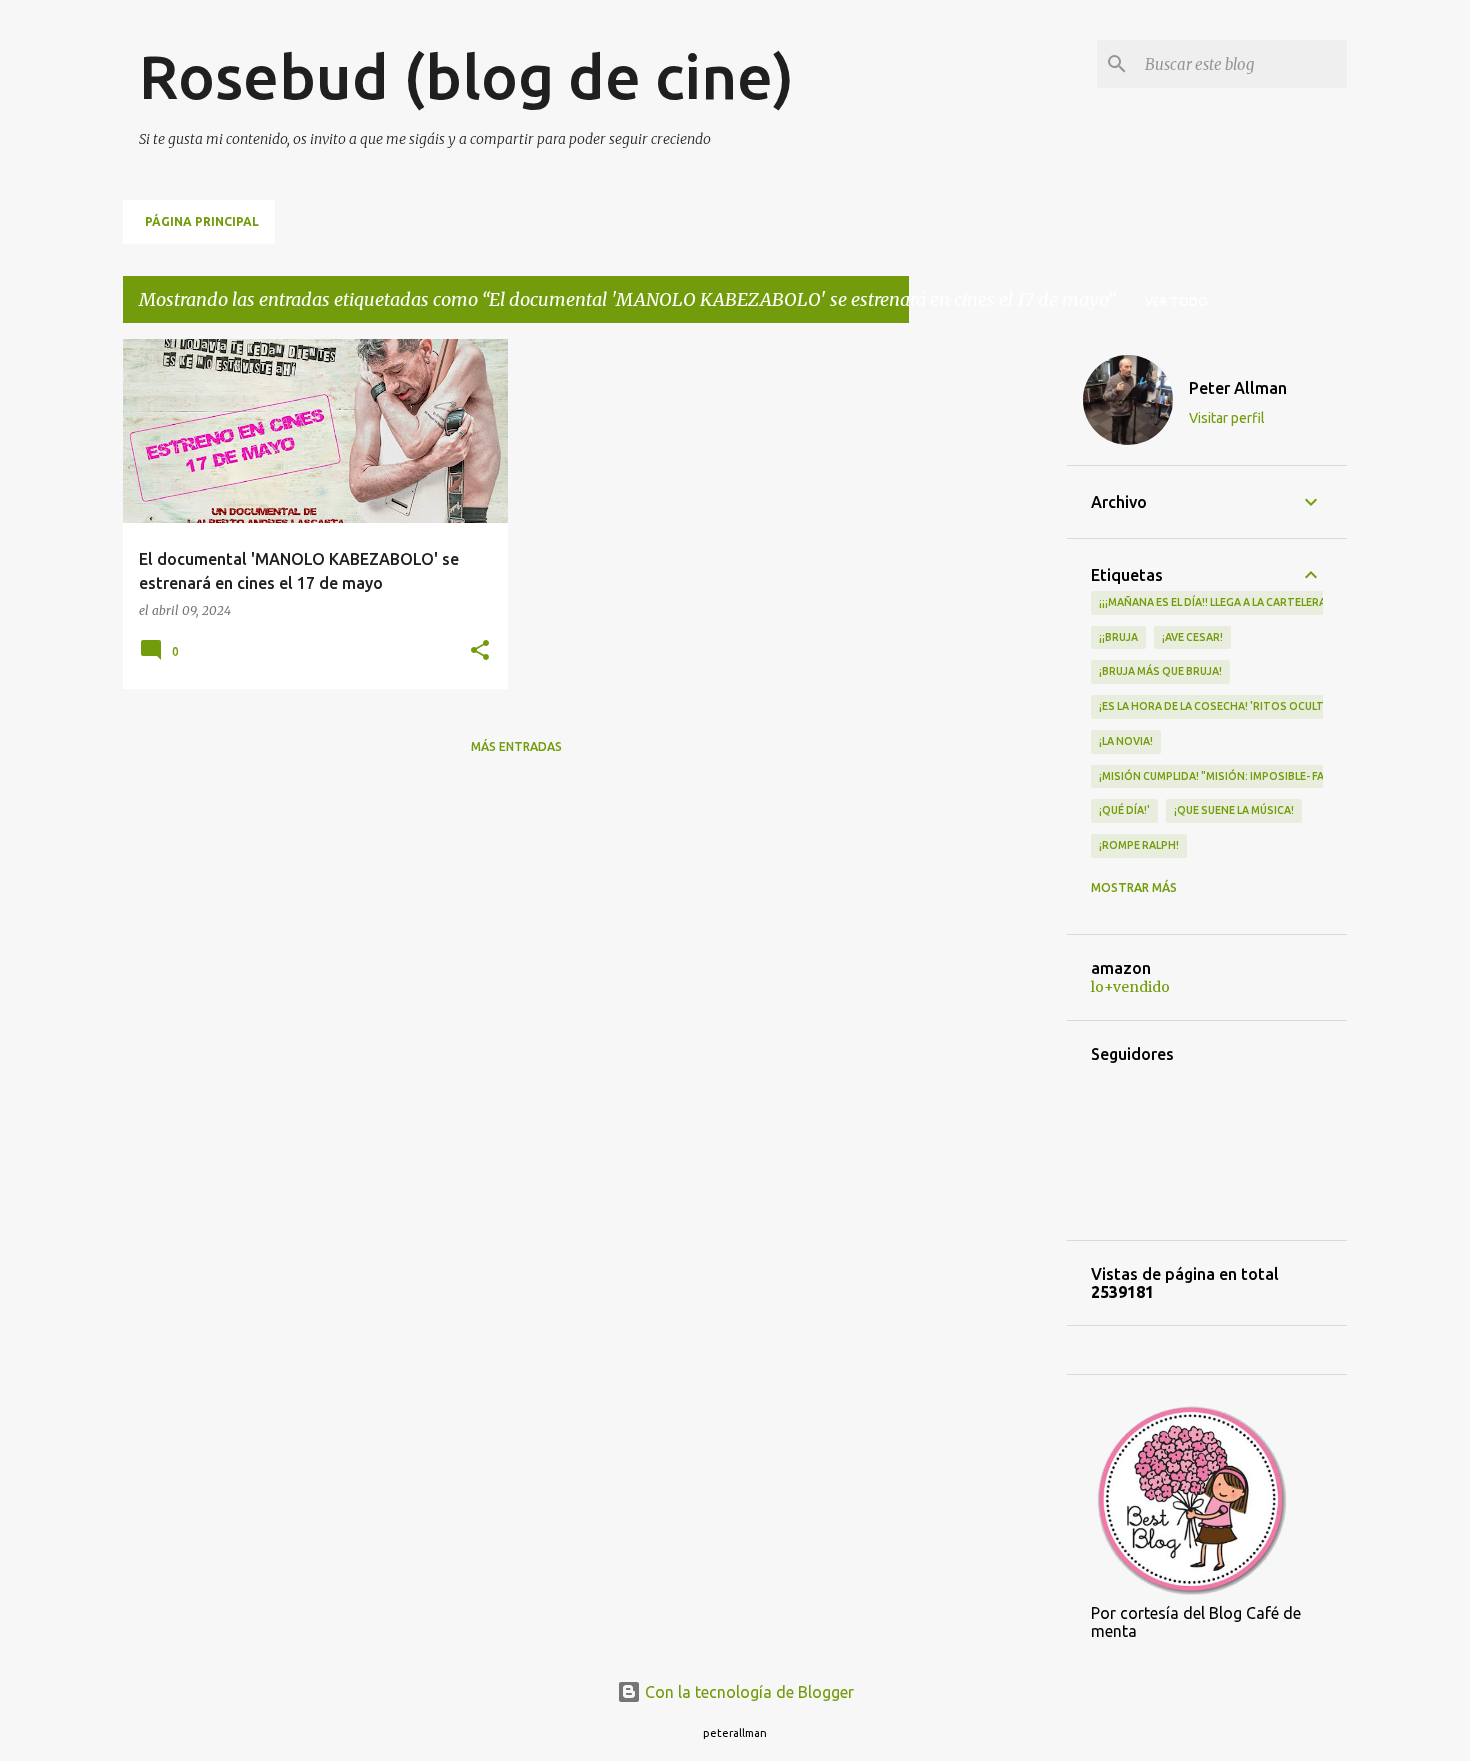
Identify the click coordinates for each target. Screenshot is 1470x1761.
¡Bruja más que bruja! (1160, 671)
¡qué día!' (1124, 810)
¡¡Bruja (1118, 637)
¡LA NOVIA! (1126, 741)
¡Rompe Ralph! (1139, 845)
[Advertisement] (988, 639)
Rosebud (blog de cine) (466, 76)
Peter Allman (1238, 388)
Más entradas (516, 746)
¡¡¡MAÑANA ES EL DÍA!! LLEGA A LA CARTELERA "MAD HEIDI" (1245, 602)
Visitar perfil (1227, 418)
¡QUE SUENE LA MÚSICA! (1234, 810)
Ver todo (1176, 301)
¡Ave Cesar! (1192, 637)
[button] (480, 651)
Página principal (202, 221)
